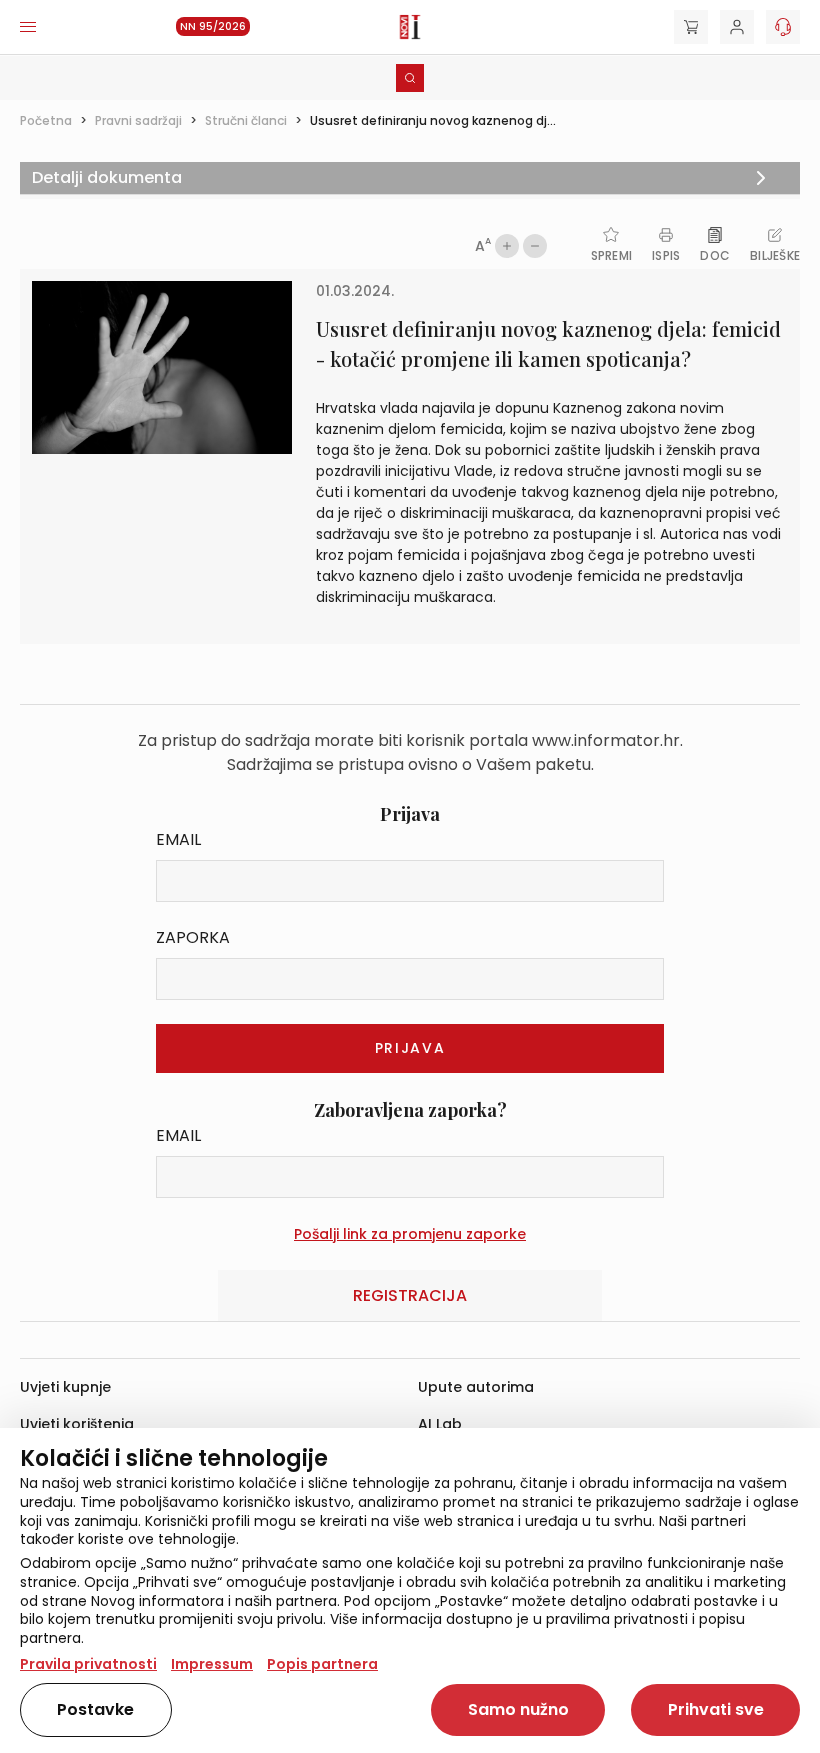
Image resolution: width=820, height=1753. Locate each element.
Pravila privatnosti (88, 1664)
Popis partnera (322, 1664)
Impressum (212, 1664)
